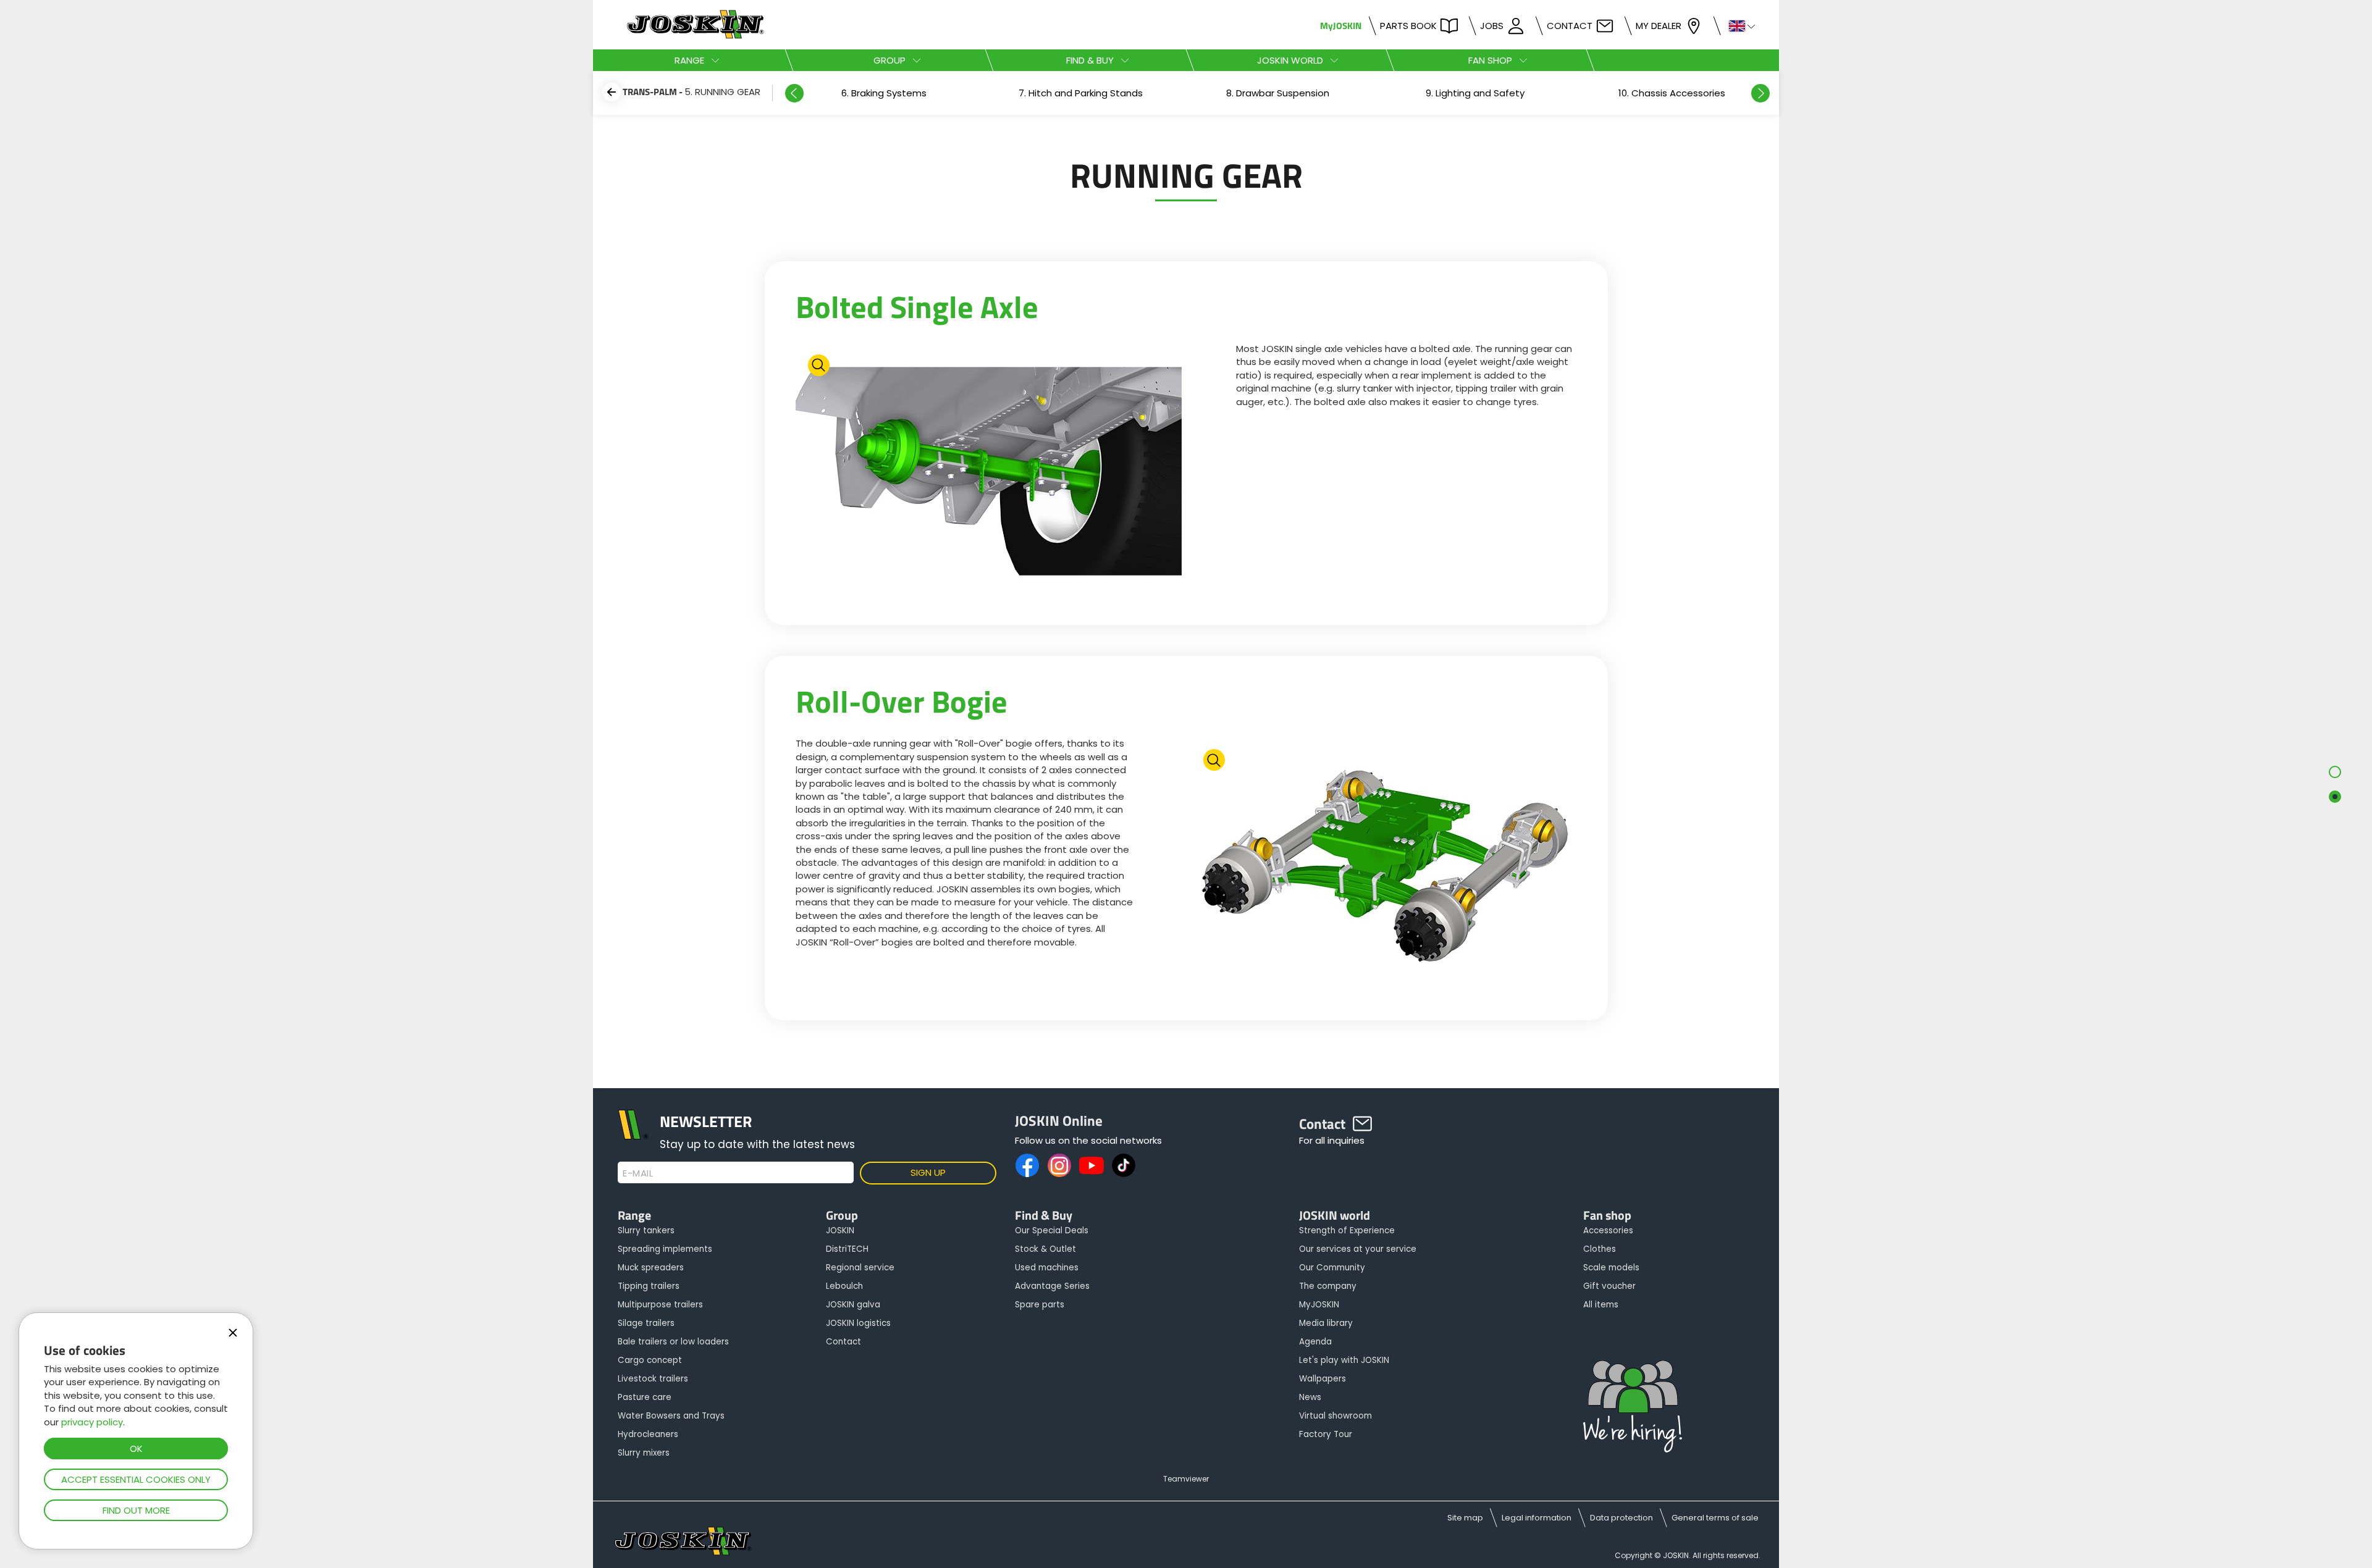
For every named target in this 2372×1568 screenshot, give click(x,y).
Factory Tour (1326, 1434)
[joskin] (694, 36)
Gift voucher (1609, 1286)
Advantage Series (1052, 1286)
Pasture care (645, 1397)
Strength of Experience (1347, 1231)
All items (1601, 1305)
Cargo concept (650, 1360)
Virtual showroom (1335, 1416)
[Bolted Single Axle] (989, 473)
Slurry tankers (646, 1231)
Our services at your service (1358, 1249)
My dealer (1659, 26)
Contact (1570, 26)
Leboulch (844, 1286)
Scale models (1611, 1268)
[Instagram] (1059, 1165)
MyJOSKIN (1341, 26)
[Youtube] (1091, 1165)
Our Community (1332, 1268)
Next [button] (1760, 93)
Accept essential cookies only (136, 1479)
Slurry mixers (644, 1453)
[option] (884, 93)
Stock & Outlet (1045, 1249)
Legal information (1537, 1518)
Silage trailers (646, 1323)
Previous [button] (794, 93)
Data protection (1621, 1518)
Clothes (1600, 1249)
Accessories (1608, 1231)
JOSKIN (840, 1231)
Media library (1326, 1323)
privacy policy (92, 1422)
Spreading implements (665, 1249)
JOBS (1492, 26)
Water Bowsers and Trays (671, 1416)
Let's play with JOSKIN (1344, 1360)
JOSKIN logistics (858, 1323)
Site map (1465, 1518)
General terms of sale (1715, 1518)
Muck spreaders (651, 1268)
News (1310, 1397)
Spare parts (1040, 1305)
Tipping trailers (649, 1286)
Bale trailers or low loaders (673, 1342)
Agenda (1315, 1342)
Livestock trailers (653, 1379)
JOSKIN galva (853, 1305)
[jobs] (1633, 1407)
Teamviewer (1186, 1479)
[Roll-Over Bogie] (1384, 867)
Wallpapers (1323, 1379)
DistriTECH (847, 1249)
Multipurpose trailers (660, 1305)
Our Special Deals (1052, 1231)
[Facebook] (1027, 1165)
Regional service (860, 1268)
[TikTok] (1124, 1165)
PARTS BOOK (1408, 26)
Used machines (1047, 1268)
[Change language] (1737, 25)
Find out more (136, 1510)
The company (1328, 1286)
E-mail (638, 1173)
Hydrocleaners (648, 1434)
